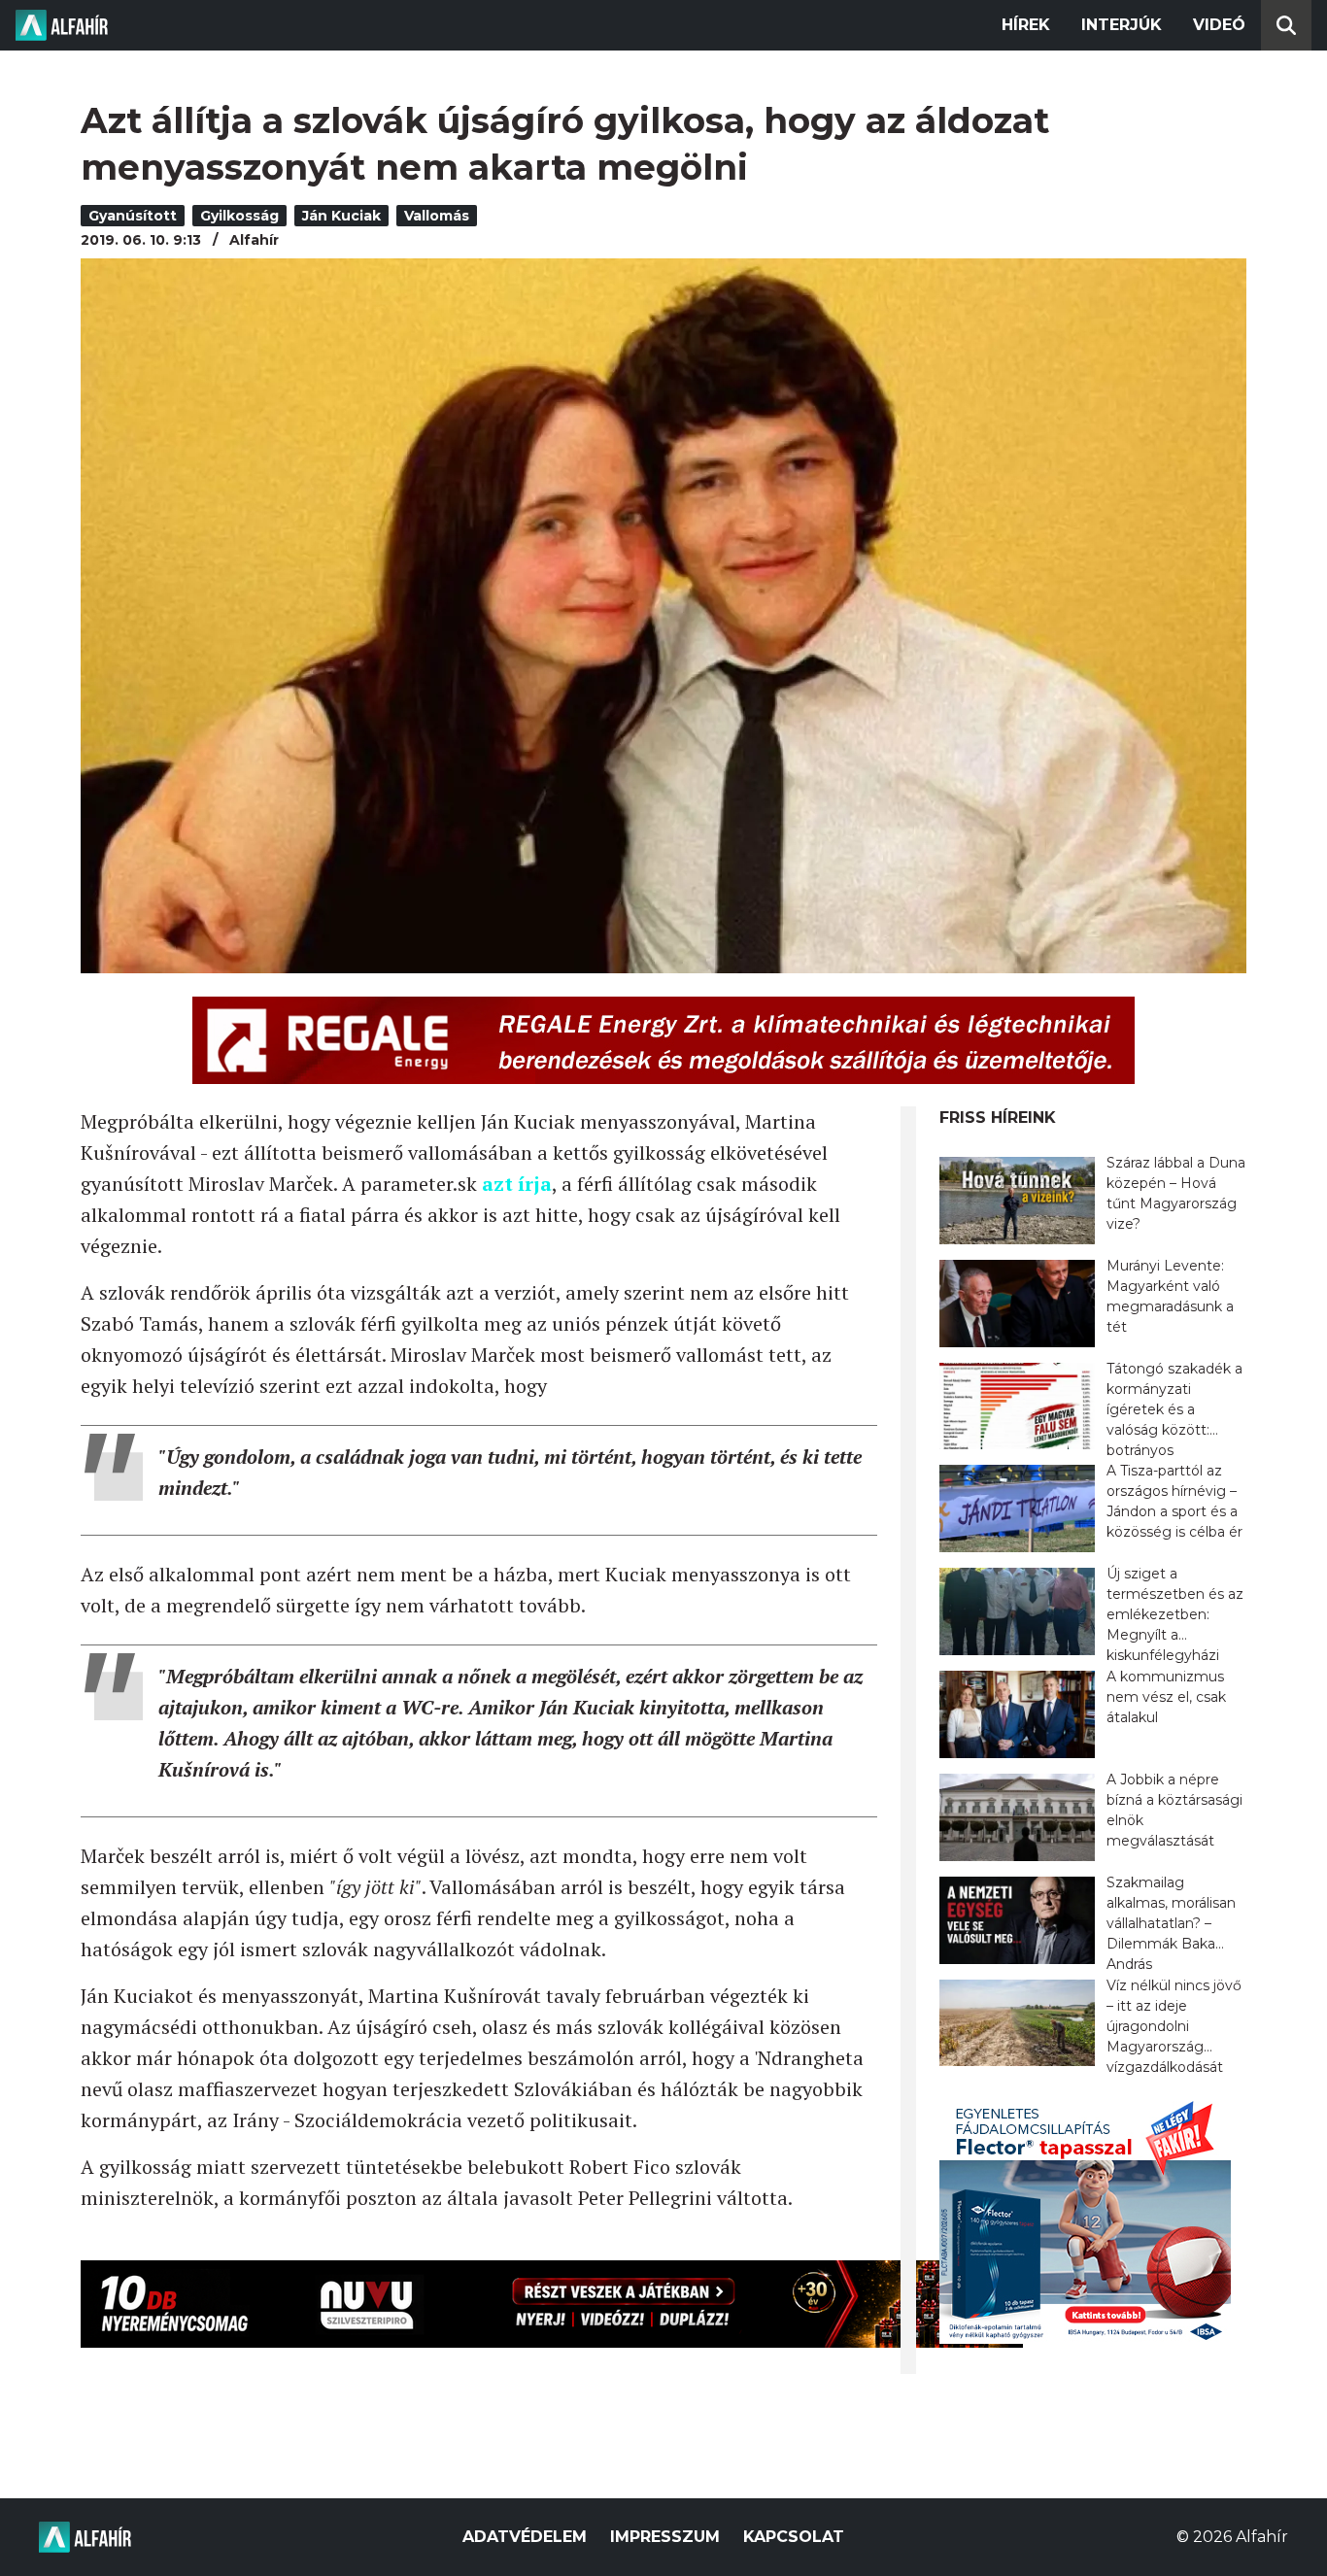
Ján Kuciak (341, 216)
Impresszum (665, 2537)
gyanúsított (133, 216)
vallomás (437, 216)
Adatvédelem (525, 2537)
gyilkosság (239, 216)
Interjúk (1122, 25)
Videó (1219, 25)
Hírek (1026, 25)
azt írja (517, 1184)
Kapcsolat (794, 2537)
